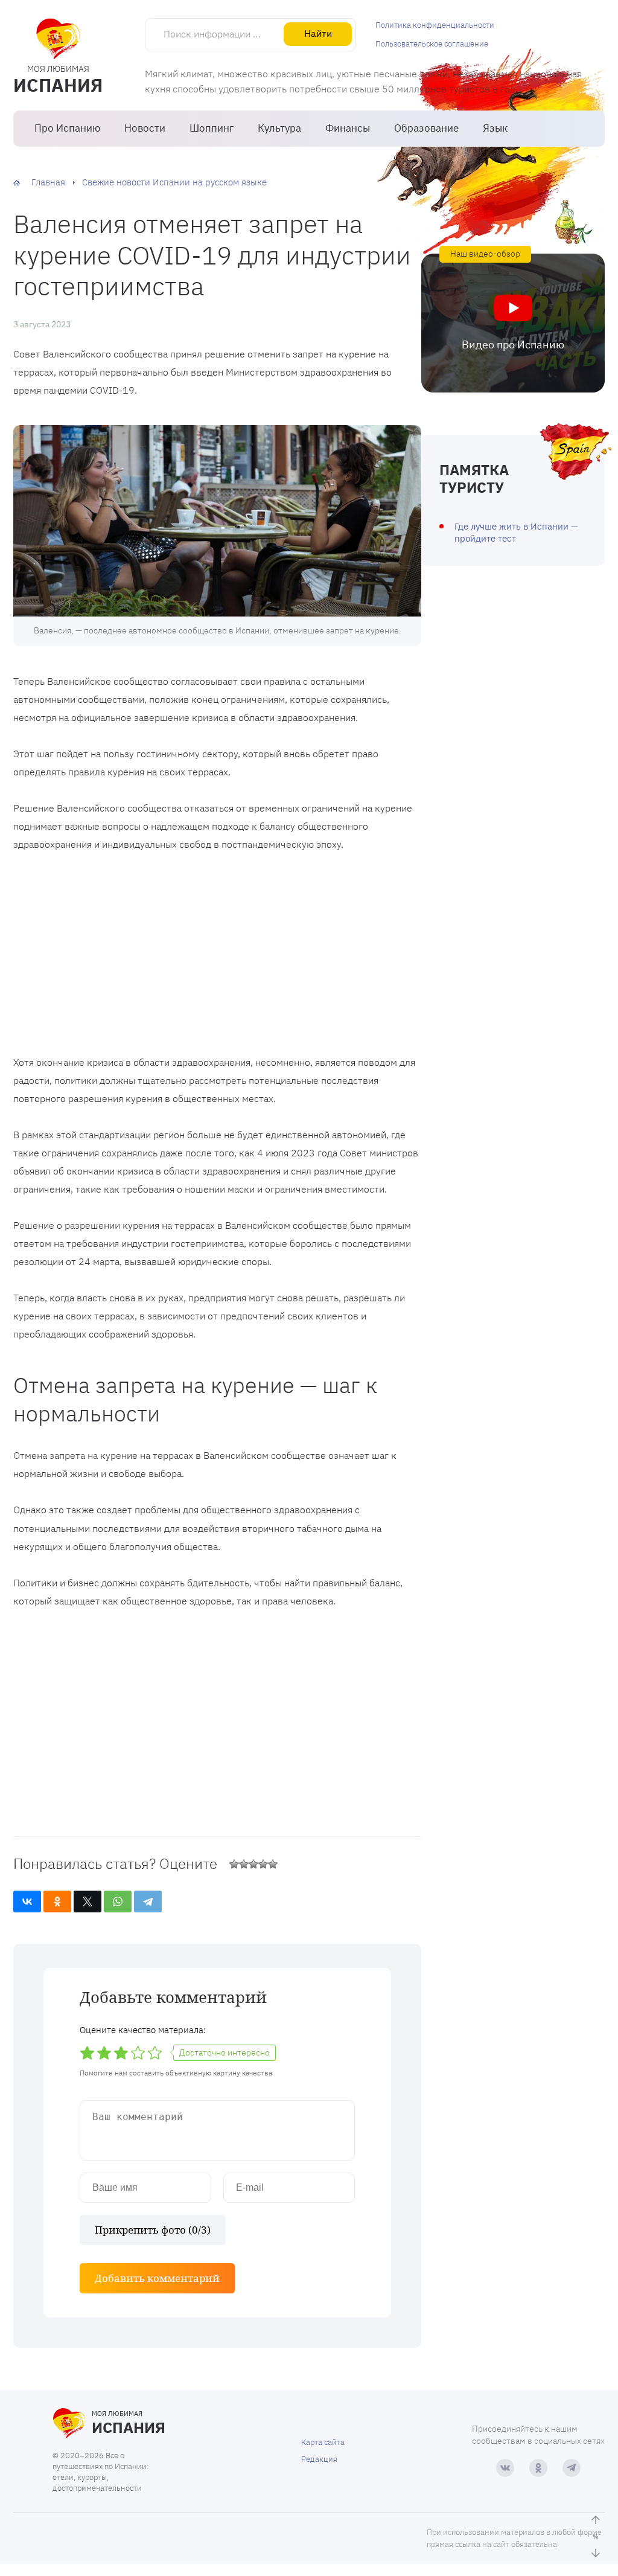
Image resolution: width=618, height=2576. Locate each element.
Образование (426, 128)
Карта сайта (323, 2442)
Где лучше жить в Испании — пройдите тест (516, 532)
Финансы (348, 128)
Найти (318, 33)
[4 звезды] (263, 1864)
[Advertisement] (217, 956)
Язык (495, 128)
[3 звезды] (253, 1864)
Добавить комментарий (157, 2278)
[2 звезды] (244, 1864)
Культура (279, 128)
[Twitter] (88, 1902)
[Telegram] (148, 1902)
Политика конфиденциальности (435, 25)
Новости (145, 128)
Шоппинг (212, 128)
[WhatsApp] (118, 1902)
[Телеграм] (572, 2468)
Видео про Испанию (513, 344)
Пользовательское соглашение (432, 44)
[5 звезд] (273, 1864)
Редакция (319, 2459)
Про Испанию (67, 128)
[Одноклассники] (57, 1902)
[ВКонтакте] (27, 1902)
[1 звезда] (234, 1864)
